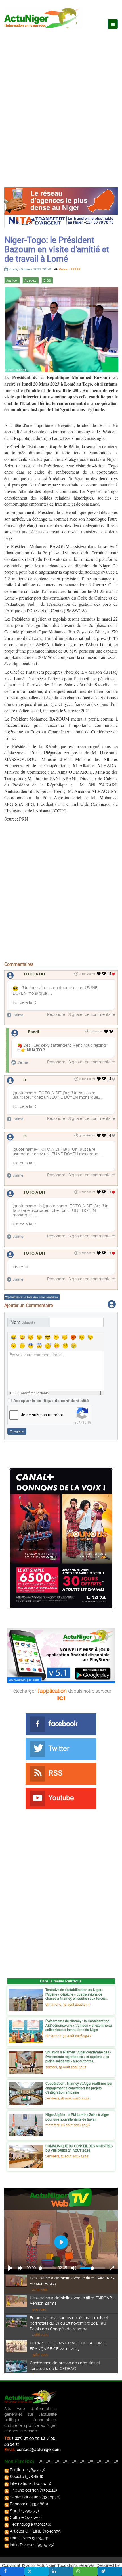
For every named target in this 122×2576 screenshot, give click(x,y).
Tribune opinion (24, 2490)
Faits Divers (20, 2538)
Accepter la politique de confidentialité (51, 1401)
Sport (15, 2511)
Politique (18, 2470)
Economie (19, 2504)
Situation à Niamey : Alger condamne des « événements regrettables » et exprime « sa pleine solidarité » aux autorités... (78, 2056)
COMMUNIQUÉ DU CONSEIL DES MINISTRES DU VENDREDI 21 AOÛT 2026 (79, 2148)
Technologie (21, 2524)
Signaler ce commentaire (92, 1014)
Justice (12, 281)
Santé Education (25, 2497)
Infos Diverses (23, 2545)
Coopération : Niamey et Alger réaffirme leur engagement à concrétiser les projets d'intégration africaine (79, 2088)
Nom (23, 1322)
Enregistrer (17, 1431)
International (21, 2483)
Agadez (30, 281)
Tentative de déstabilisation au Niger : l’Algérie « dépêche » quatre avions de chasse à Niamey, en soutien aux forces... (77, 1994)
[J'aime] (99, 974)
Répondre (56, 1014)
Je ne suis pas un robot (42, 1415)
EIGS (47, 281)
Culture (17, 2517)
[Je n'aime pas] (104, 974)
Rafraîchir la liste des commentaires (34, 1297)
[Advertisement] (61, 102)
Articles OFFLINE (26, 2531)
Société (17, 2477)
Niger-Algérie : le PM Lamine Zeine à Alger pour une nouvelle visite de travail (77, 2117)
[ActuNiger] (44, 18)
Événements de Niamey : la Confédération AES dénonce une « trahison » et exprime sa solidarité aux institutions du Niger (79, 2025)
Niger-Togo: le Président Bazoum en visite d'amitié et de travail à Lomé (57, 249)
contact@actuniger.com (39, 2450)
